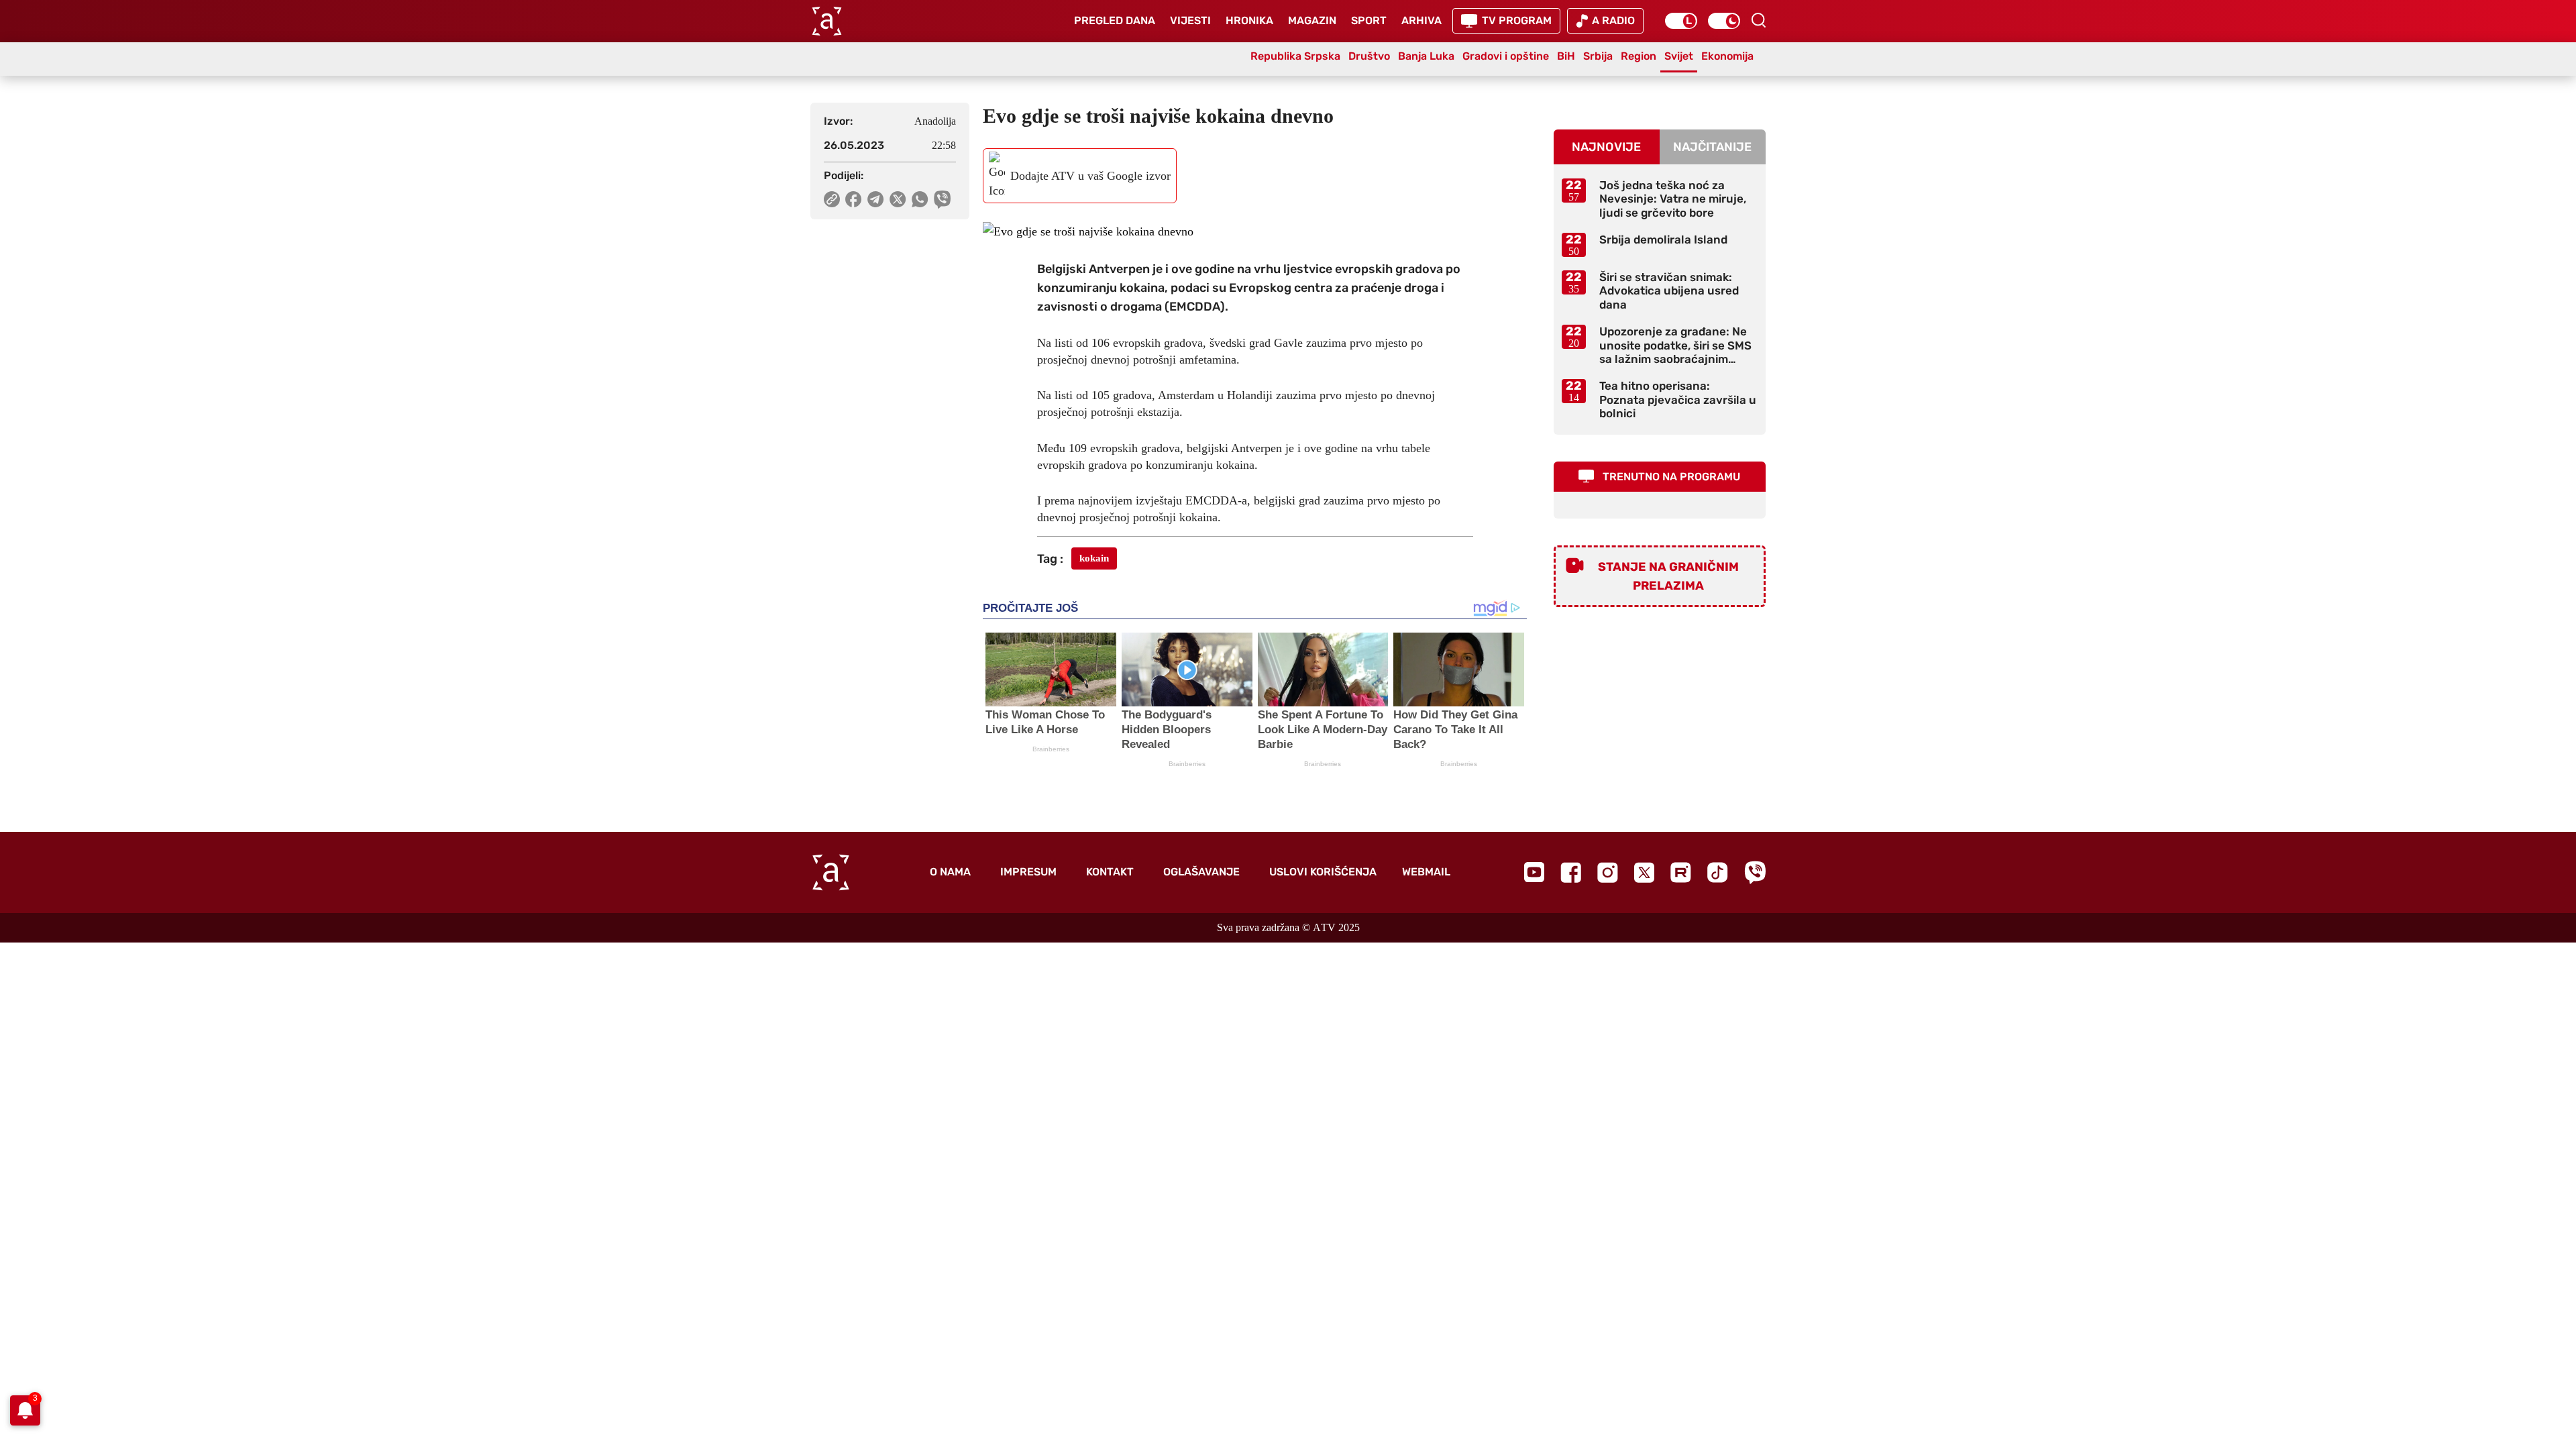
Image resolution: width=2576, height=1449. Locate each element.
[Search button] (1758, 20)
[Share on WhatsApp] (920, 199)
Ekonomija (1727, 56)
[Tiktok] (1718, 872)
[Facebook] (1571, 872)
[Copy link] (832, 199)
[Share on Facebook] (854, 199)
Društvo (1369, 56)
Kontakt (1110, 872)
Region (1639, 56)
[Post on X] (898, 199)
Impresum (1028, 872)
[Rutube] (1681, 872)
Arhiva (1421, 20)
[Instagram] (1608, 872)
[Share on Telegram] (876, 199)
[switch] (1681, 21)
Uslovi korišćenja (1323, 872)
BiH (1566, 56)
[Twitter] (1644, 872)
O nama (950, 872)
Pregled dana (1115, 20)
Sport (1369, 20)
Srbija (1598, 56)
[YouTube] (1534, 872)
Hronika (1249, 20)
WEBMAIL (1426, 872)
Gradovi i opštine (1506, 56)
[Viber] (1755, 872)
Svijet (1679, 56)
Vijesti (1190, 20)
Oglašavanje (1201, 872)
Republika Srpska (1295, 56)
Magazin (1312, 20)
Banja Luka (1426, 56)
